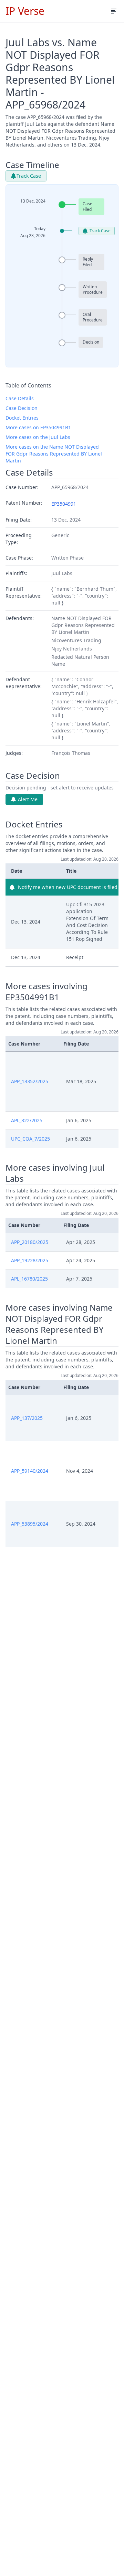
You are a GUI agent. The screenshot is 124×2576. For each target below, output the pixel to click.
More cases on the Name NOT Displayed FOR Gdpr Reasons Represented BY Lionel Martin (54, 454)
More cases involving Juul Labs (55, 1173)
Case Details (20, 398)
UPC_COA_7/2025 (30, 1139)
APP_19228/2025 (30, 1260)
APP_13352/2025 (30, 1081)
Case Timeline (32, 165)
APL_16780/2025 (29, 1279)
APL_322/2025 (27, 1120)
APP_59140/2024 (30, 1471)
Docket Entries (22, 418)
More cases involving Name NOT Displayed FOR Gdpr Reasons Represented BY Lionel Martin (59, 1324)
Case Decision (22, 408)
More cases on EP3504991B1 (38, 427)
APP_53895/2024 (30, 1524)
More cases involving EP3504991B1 (46, 992)
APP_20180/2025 (30, 1242)
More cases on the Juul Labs (38, 437)
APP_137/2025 (27, 1418)
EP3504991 (64, 504)
